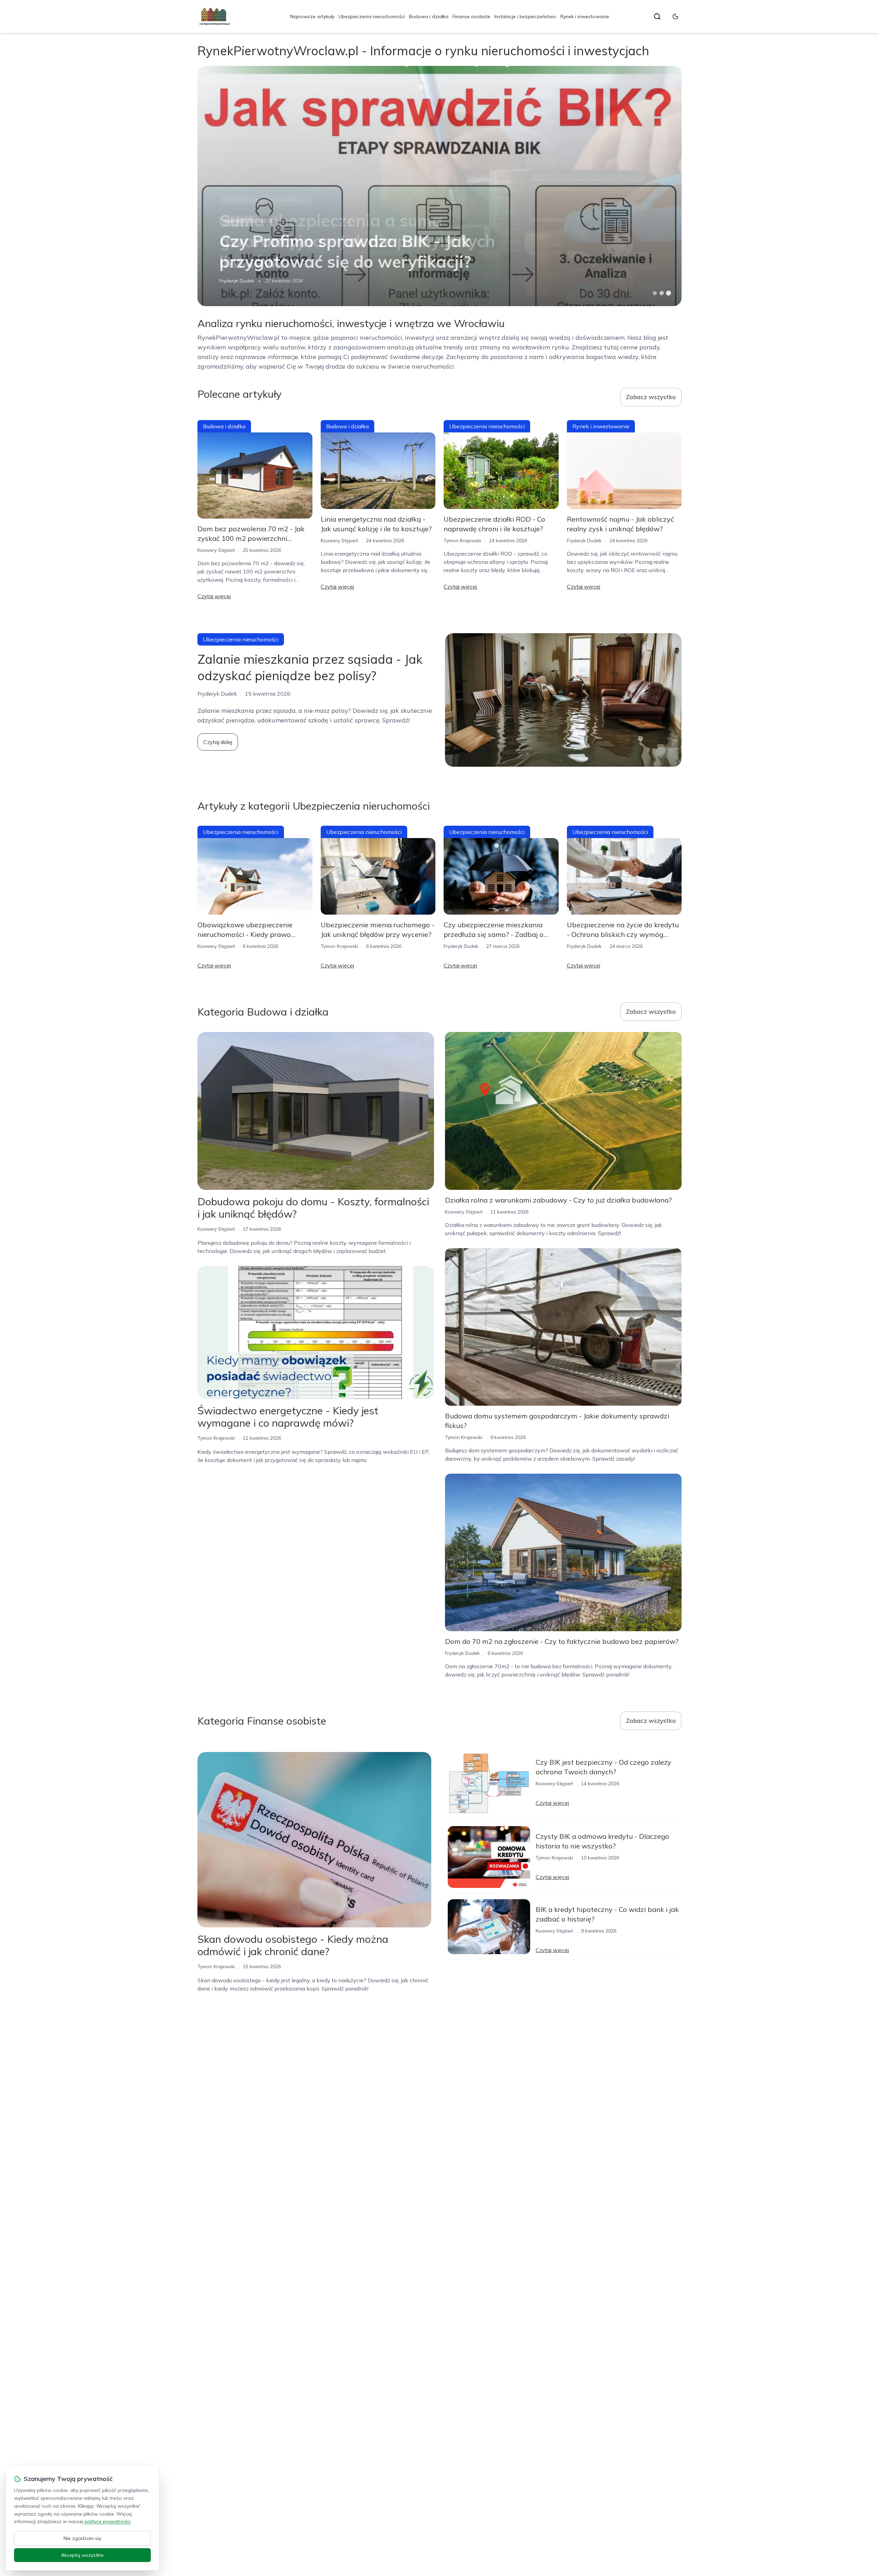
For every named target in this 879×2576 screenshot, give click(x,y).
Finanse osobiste (471, 16)
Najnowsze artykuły (312, 16)
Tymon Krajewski (462, 541)
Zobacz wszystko (651, 397)
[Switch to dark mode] (675, 16)
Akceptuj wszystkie (82, 2555)
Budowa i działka (429, 16)
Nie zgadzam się (82, 2538)
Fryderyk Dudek (237, 281)
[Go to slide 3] (669, 293)
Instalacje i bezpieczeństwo (525, 16)
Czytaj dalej (218, 742)
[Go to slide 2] (662, 293)
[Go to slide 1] (655, 293)
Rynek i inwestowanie (585, 16)
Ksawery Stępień (216, 550)
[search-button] (657, 16)
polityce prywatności (107, 2521)
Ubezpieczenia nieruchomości (372, 16)
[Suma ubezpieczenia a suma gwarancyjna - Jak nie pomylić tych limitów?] (439, 186)
